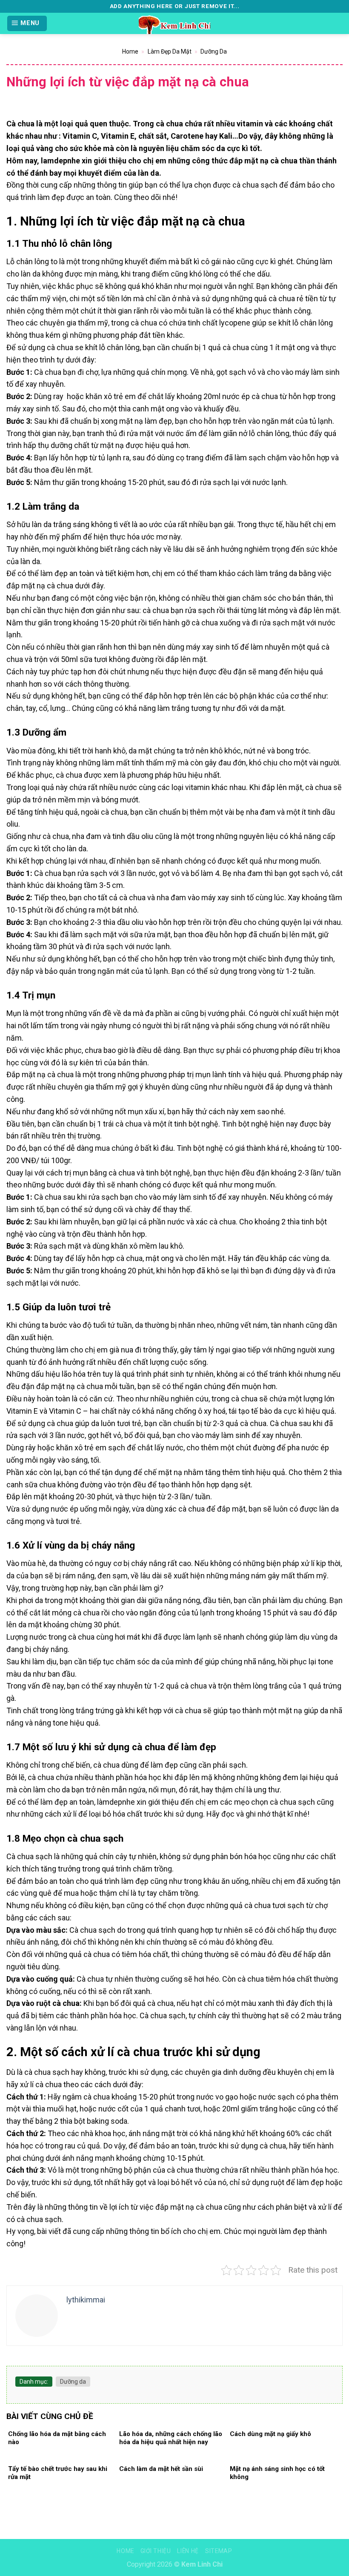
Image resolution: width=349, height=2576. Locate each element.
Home (130, 51)
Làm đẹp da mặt (170, 51)
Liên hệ (188, 2551)
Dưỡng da (214, 51)
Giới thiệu (156, 2551)
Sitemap (219, 2551)
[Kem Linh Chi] (174, 23)
